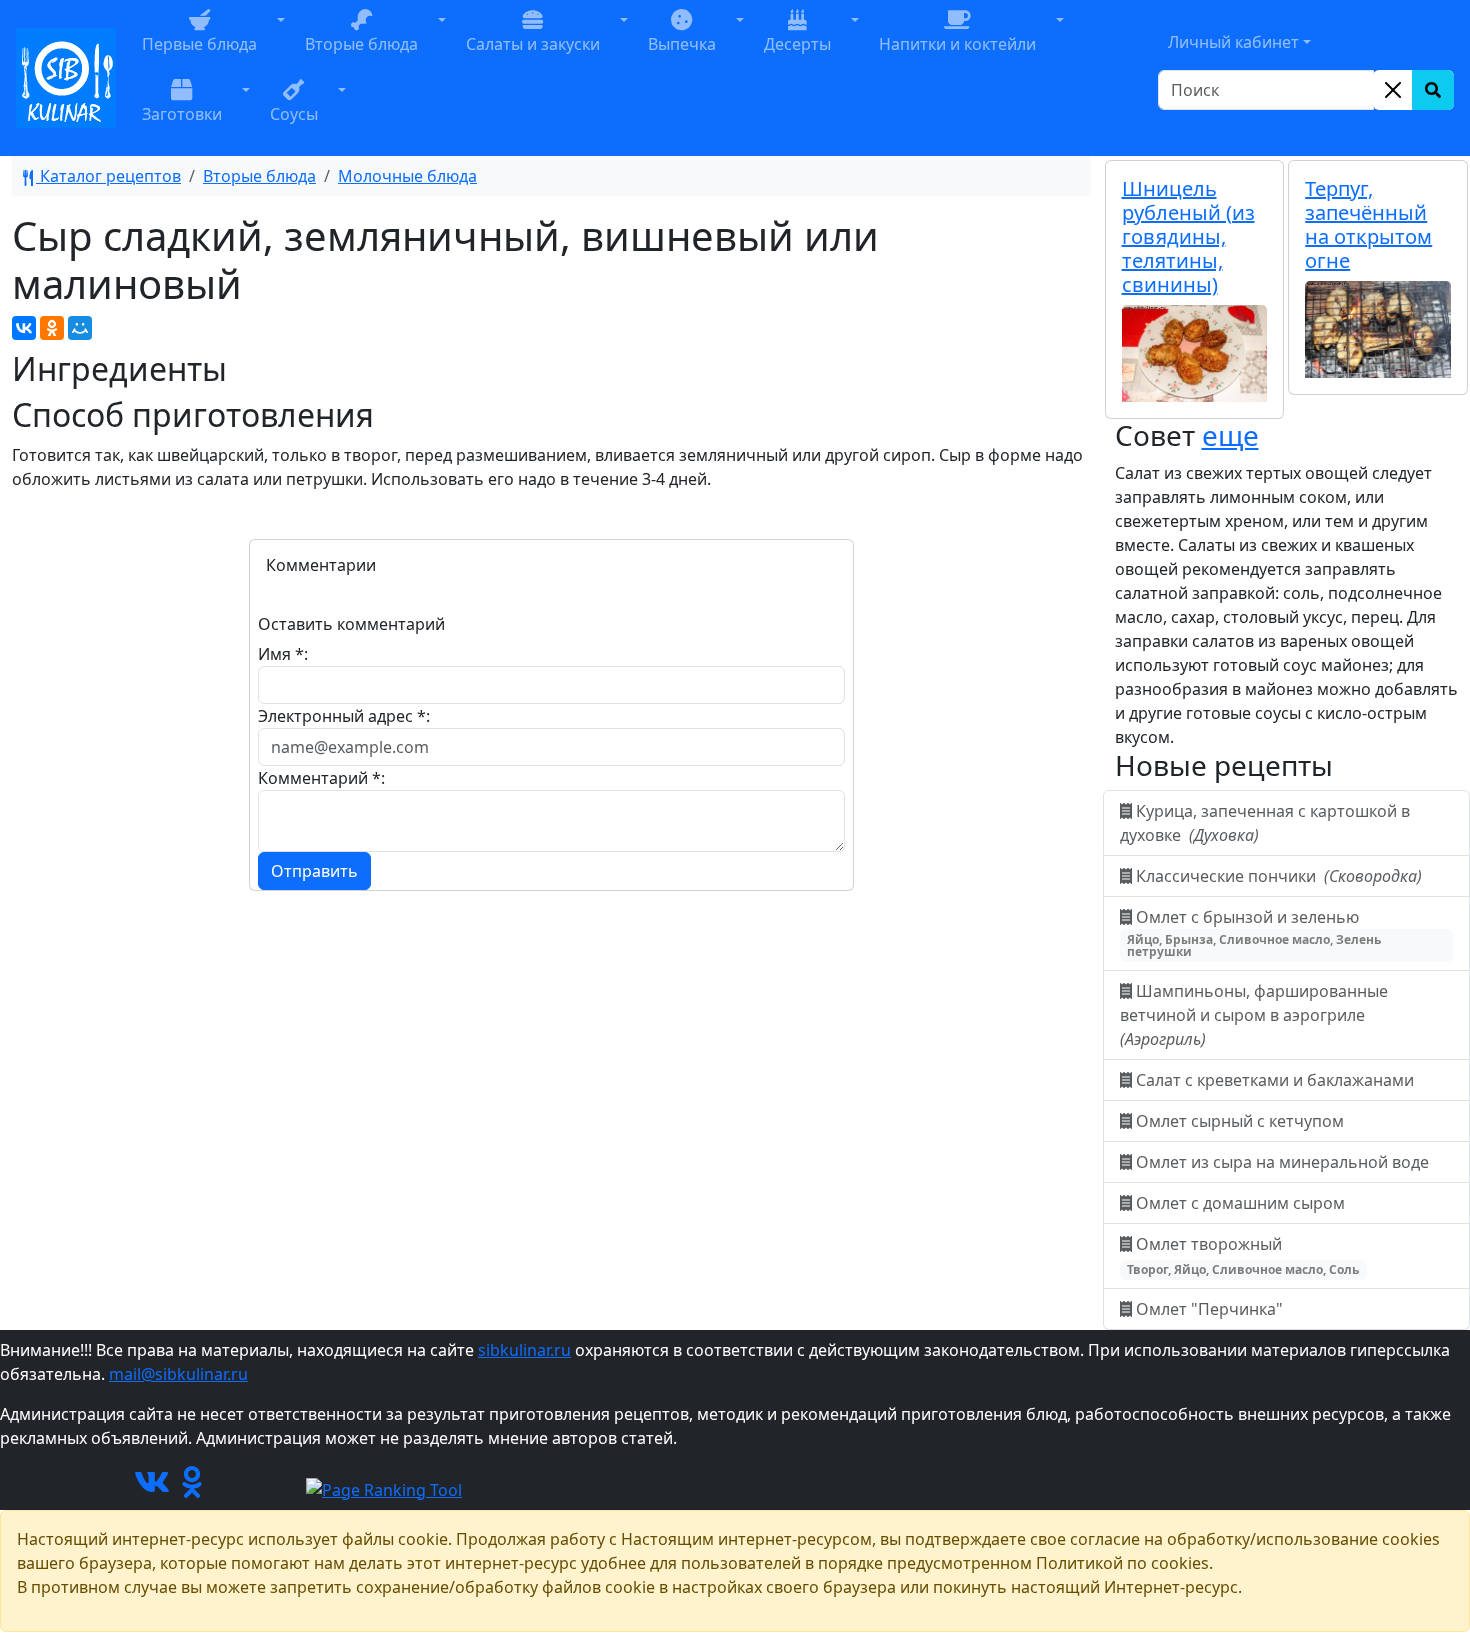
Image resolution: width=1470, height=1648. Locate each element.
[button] (281, 43)
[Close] (1393, 90)
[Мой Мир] (80, 328)
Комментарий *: (321, 778)
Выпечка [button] (682, 44)
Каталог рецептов (108, 176)
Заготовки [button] (182, 114)
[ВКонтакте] (24, 328)
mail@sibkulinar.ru (178, 1374)
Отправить (314, 871)
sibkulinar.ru (524, 1350)
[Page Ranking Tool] (384, 1488)
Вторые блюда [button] (361, 44)
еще (1230, 435)
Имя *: (283, 654)
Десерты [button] (797, 44)
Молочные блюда (407, 176)
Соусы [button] (294, 114)
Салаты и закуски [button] (533, 44)
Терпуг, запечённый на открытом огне (1368, 224)
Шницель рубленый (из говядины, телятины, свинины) (1188, 236)
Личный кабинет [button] (1233, 42)
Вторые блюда (259, 176)
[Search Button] (1433, 90)
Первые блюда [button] (199, 44)
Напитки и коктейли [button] (957, 44)
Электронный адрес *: (344, 716)
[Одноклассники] (52, 328)
